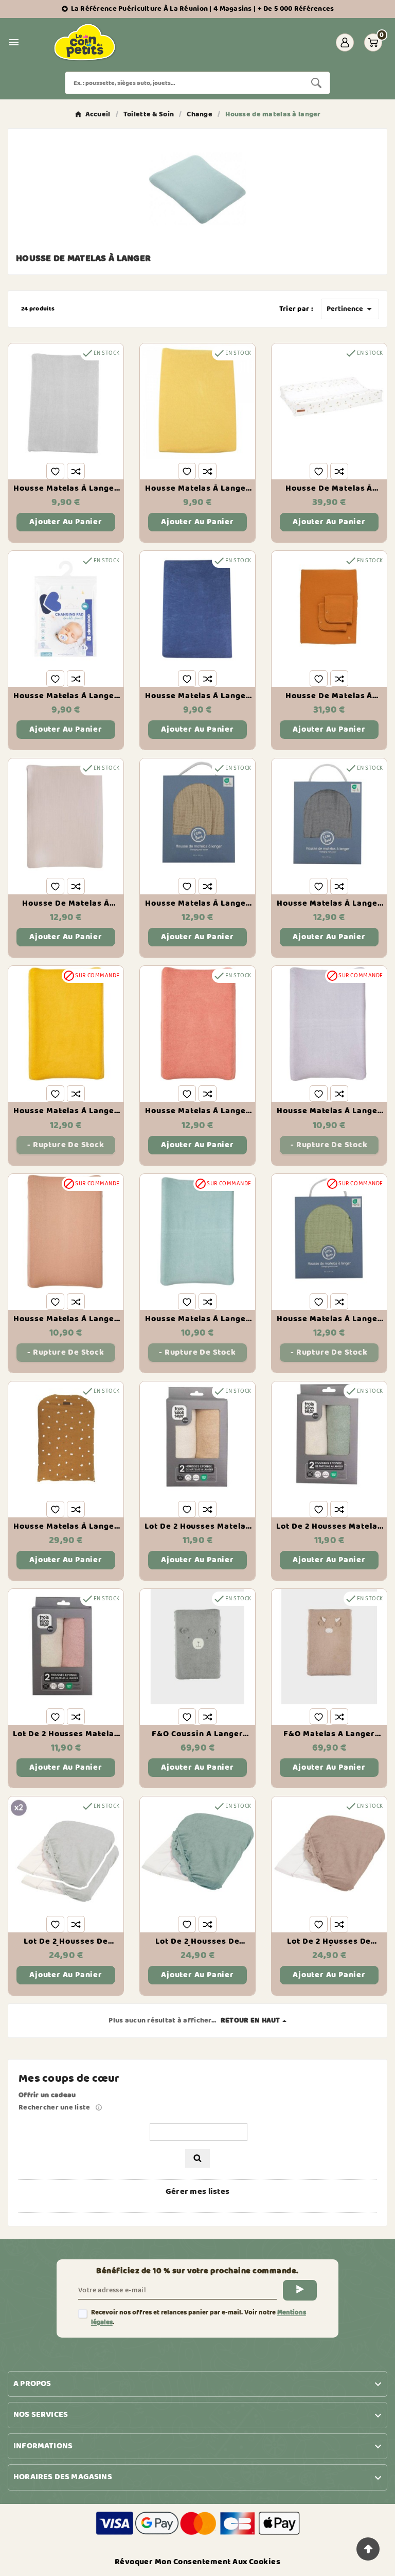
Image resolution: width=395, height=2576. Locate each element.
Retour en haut (250, 2020)
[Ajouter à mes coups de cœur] (55, 471)
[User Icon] (345, 42)
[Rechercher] (197, 2158)
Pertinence (351, 309)
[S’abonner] (300, 2290)
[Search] (316, 83)
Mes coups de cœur (69, 2079)
